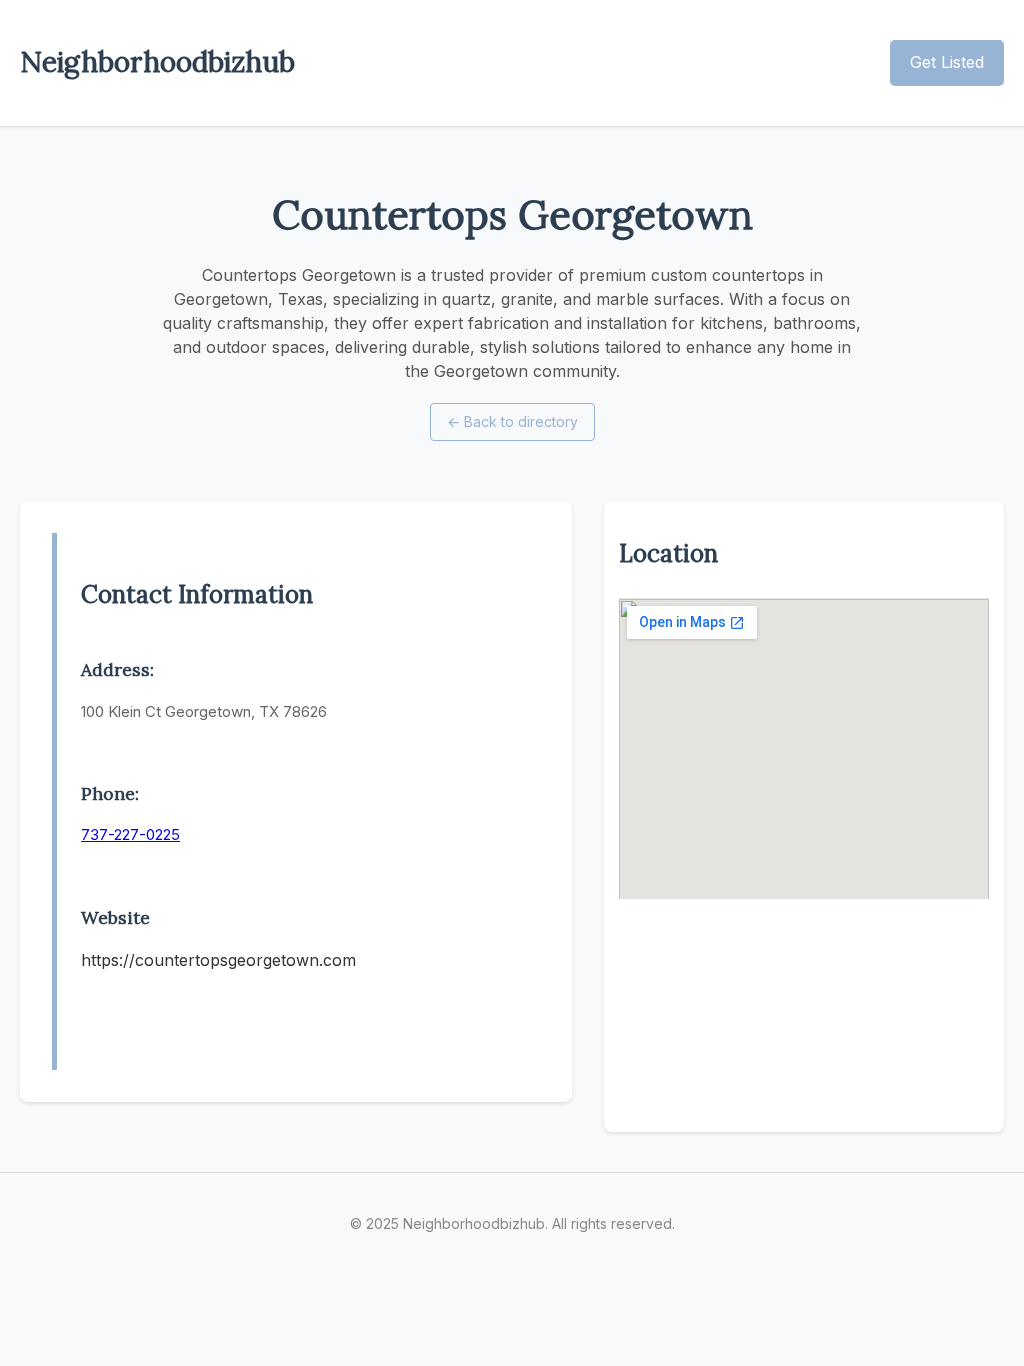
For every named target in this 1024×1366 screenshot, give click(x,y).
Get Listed (947, 62)
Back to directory (512, 421)
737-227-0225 (130, 834)
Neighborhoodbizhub (157, 62)
